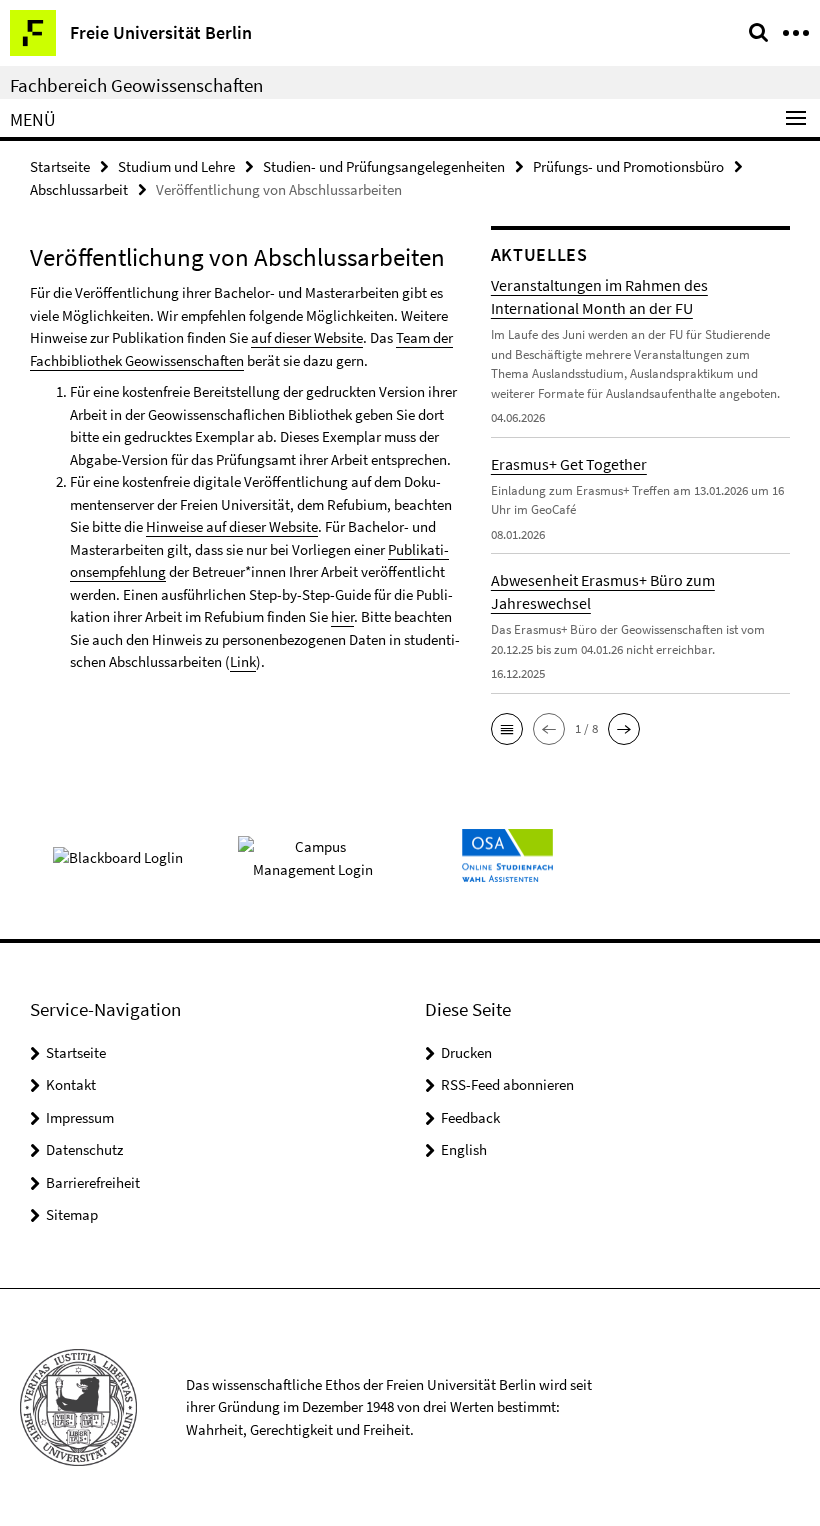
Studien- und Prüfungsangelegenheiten (384, 166)
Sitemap (72, 1214)
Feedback (470, 1117)
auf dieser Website (307, 337)
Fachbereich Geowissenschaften (136, 85)
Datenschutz (84, 1149)
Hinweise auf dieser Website (232, 526)
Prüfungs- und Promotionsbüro (628, 166)
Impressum (80, 1117)
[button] (507, 729)
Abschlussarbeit (79, 189)
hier (342, 616)
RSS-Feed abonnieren (507, 1084)
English (464, 1149)
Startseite (60, 166)
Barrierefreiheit (93, 1182)
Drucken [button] (466, 1052)
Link (243, 661)
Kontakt (71, 1084)
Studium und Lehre (176, 166)
